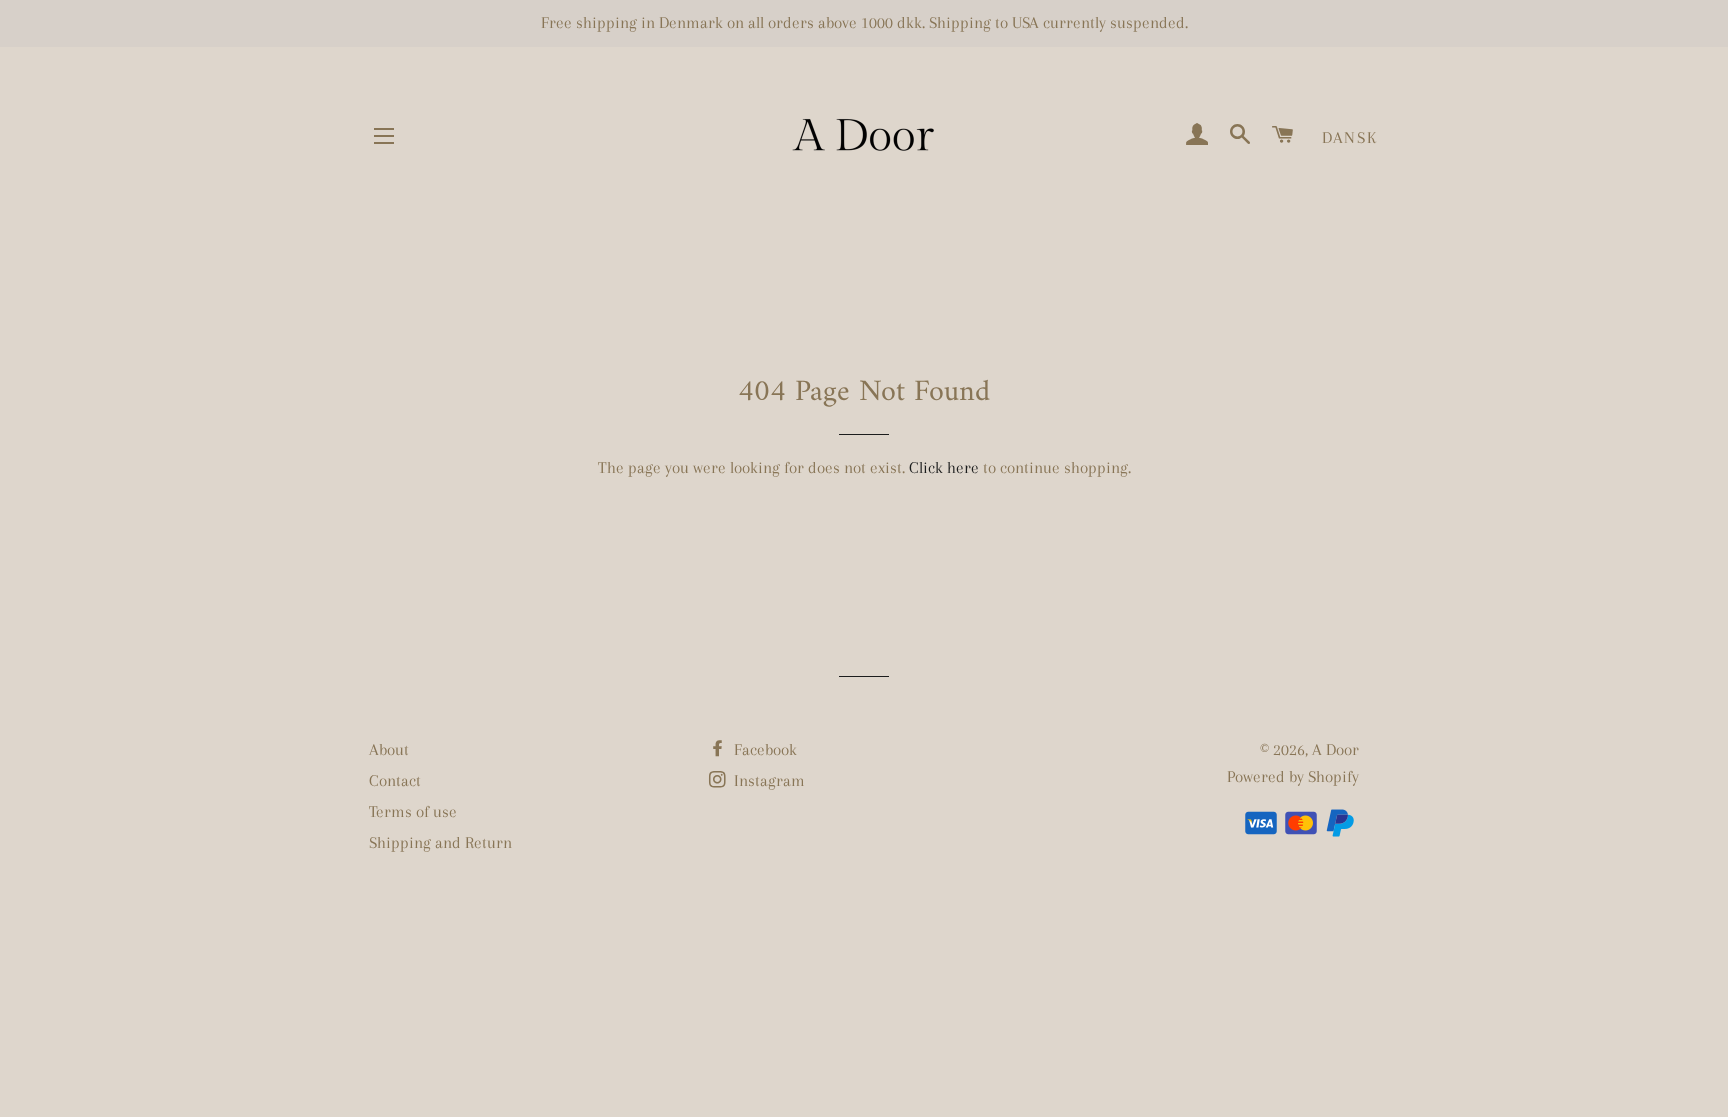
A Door (1335, 749)
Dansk (1350, 137)
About (389, 749)
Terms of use (413, 811)
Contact (395, 780)
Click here (944, 467)
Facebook (763, 749)
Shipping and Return (440, 842)
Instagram (767, 780)
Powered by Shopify (1293, 776)
